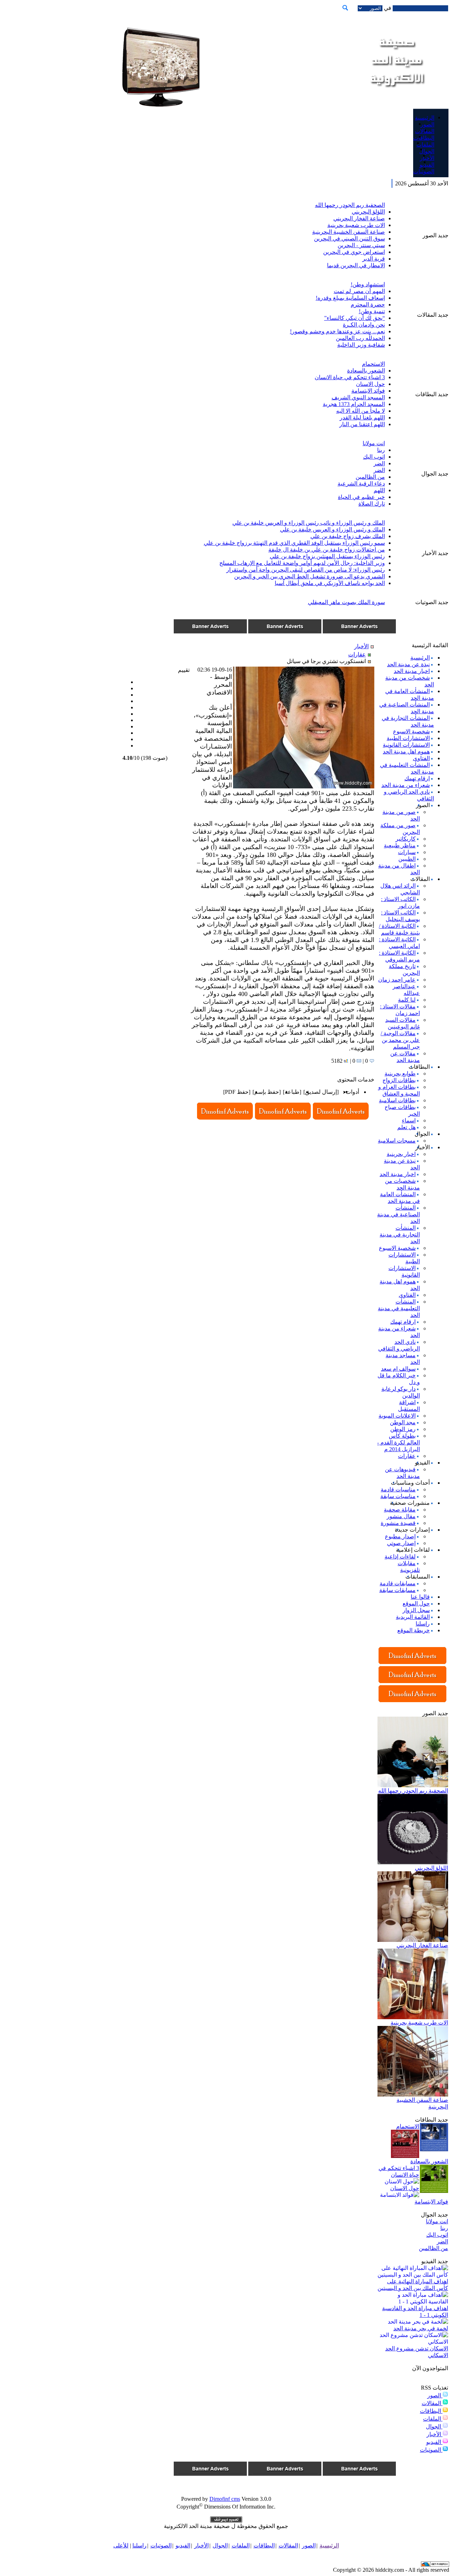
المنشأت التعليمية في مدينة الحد (399, 1308)
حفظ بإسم (267, 1092)
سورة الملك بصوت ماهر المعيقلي (346, 602)
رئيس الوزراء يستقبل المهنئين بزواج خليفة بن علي (327, 556)
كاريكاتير (406, 839)
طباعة (292, 1092)
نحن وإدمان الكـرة (364, 325)
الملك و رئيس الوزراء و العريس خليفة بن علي (332, 529)
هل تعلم (406, 1127)
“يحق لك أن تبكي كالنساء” (355, 318)
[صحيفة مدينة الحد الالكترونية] (396, 95)
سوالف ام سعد (398, 1369)
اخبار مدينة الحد (412, 671)
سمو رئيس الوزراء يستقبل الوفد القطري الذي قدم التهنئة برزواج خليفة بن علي (294, 543)
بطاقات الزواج (399, 1080)
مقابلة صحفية (400, 1510)
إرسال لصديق (321, 1092)
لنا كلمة (407, 1000)
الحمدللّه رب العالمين (360, 338)
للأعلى (121, 2545)
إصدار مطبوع (400, 1536)
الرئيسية (420, 658)
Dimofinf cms (225, 2499)
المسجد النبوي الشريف (358, 397)
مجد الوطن (403, 1422)
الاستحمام (373, 364)
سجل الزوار (416, 1610)
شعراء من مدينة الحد (406, 785)
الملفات (433, 2419)
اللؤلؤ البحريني (368, 212)
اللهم (379, 490)
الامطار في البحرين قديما (356, 265)
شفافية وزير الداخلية (361, 345)
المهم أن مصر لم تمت (359, 291)
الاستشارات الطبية (408, 738)
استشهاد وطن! (368, 284)
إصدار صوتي (401, 1543)
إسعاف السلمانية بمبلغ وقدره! (350, 298)
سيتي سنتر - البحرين (361, 245)
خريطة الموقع (414, 1630)
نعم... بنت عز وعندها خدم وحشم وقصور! (337, 331)
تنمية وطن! (372, 311)
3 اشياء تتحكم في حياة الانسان (350, 377)
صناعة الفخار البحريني (359, 218)
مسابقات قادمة (398, 1583)
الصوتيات (431, 2450)
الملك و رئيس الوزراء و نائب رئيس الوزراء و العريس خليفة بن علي (309, 523)
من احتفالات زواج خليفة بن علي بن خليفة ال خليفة (327, 550)
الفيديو (434, 2442)
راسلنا (423, 1624)
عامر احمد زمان (397, 980)
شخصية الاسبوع (411, 731)
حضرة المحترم (368, 305)
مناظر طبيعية (400, 845)
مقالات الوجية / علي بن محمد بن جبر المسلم (400, 1040)
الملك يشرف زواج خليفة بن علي (348, 536)
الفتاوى (421, 758)
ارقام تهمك (417, 778)
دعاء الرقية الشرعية (361, 484)
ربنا (381, 450)
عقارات (407, 1456)
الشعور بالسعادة (366, 371)
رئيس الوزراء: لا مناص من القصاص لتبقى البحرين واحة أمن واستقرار (306, 570)
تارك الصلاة (372, 504)
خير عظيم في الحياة (361, 497)
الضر (379, 463)
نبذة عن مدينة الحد (408, 664)
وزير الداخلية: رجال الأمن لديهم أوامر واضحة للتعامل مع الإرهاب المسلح (302, 563)
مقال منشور (401, 1516)
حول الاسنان (370, 384)
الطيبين (407, 859)
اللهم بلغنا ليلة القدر (362, 418)
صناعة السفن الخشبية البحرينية (349, 232)
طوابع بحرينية (400, 1074)
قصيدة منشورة (398, 1523)
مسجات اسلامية (397, 1141)
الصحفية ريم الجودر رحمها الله (350, 205)
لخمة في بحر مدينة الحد (421, 2328)
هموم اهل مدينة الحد (406, 752)
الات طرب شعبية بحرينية (356, 225)
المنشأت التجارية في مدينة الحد (400, 1235)
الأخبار (435, 2434)
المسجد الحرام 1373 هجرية (354, 404)
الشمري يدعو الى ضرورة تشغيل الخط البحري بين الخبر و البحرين (310, 576)
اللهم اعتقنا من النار (362, 424)
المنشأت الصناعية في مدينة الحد (399, 1214)
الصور (435, 2395)
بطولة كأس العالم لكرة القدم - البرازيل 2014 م (399, 1442)
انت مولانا (374, 443)
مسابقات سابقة (397, 1590)
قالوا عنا (420, 1597)
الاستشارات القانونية (406, 745)
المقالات (432, 2403)
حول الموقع (416, 1603)
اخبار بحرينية (401, 1154)
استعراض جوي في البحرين (354, 252)
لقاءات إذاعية (400, 1557)
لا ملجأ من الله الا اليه (361, 411)
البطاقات (431, 2411)
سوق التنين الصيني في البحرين (349, 238)
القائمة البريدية (413, 1617)
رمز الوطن (403, 1429)
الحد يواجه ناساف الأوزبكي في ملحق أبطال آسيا (330, 583)
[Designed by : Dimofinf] (226, 2521)
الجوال (434, 2426)
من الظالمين (370, 477)
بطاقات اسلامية (397, 1100)
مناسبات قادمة (398, 1489)
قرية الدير (374, 259)
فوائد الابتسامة (368, 391)
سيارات (407, 852)
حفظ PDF (237, 1092)
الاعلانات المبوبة (397, 1416)
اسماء (409, 1120)
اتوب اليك (374, 457)
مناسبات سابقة (398, 1496)
